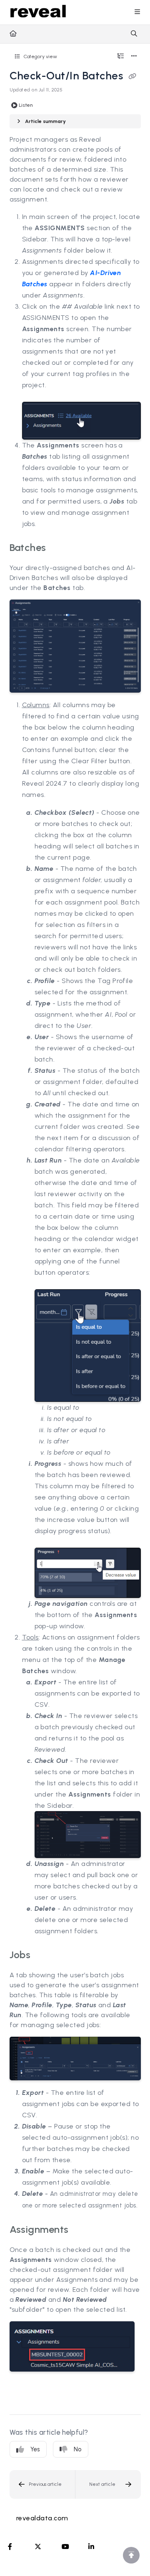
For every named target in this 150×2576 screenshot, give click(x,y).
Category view (40, 56)
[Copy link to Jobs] (43, 1956)
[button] (42, 2484)
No (78, 2449)
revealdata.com (42, 2518)
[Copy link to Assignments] (82, 2230)
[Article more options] (134, 57)
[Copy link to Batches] (59, 548)
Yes (35, 2449)
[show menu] (137, 12)
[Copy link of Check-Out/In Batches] (132, 77)
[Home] (38, 12)
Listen (26, 105)
